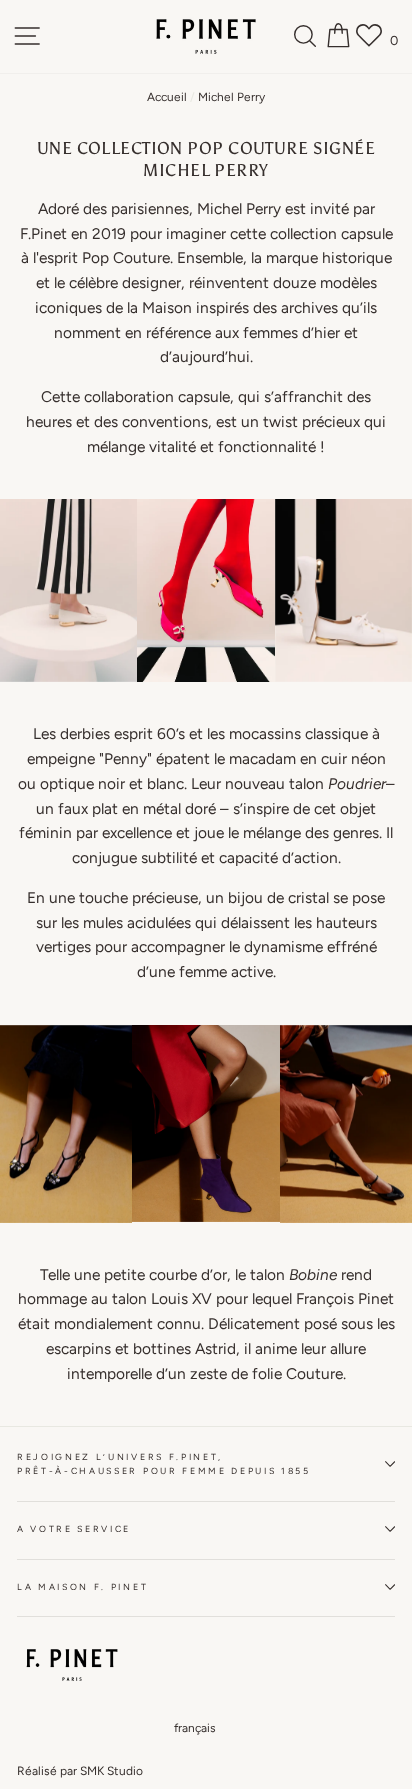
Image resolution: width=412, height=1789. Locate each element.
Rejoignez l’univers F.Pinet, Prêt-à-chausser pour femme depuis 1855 (164, 1464)
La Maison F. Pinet (82, 1587)
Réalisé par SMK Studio (80, 1771)
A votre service (74, 1529)
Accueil (167, 97)
